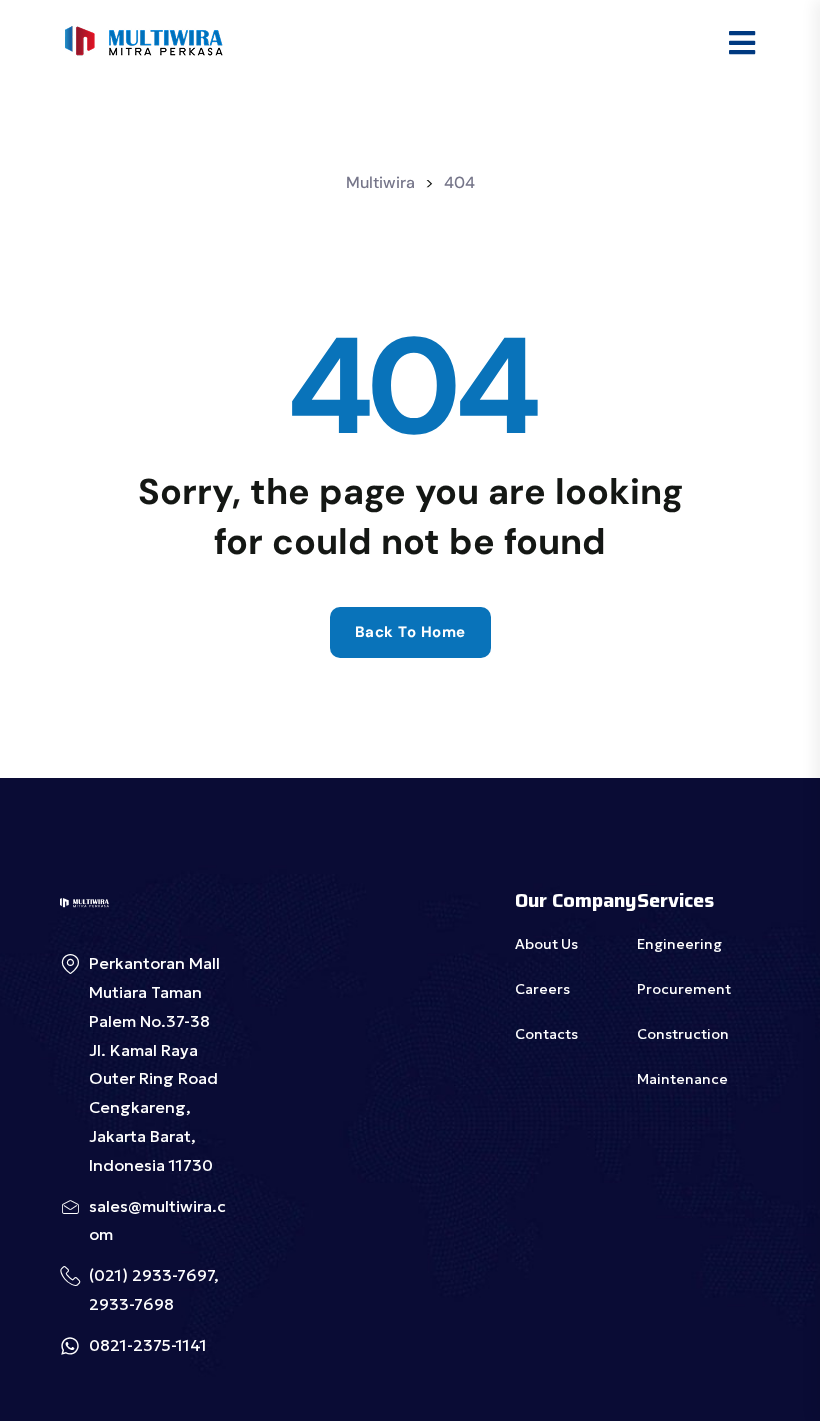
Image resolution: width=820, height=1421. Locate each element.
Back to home (410, 632)
